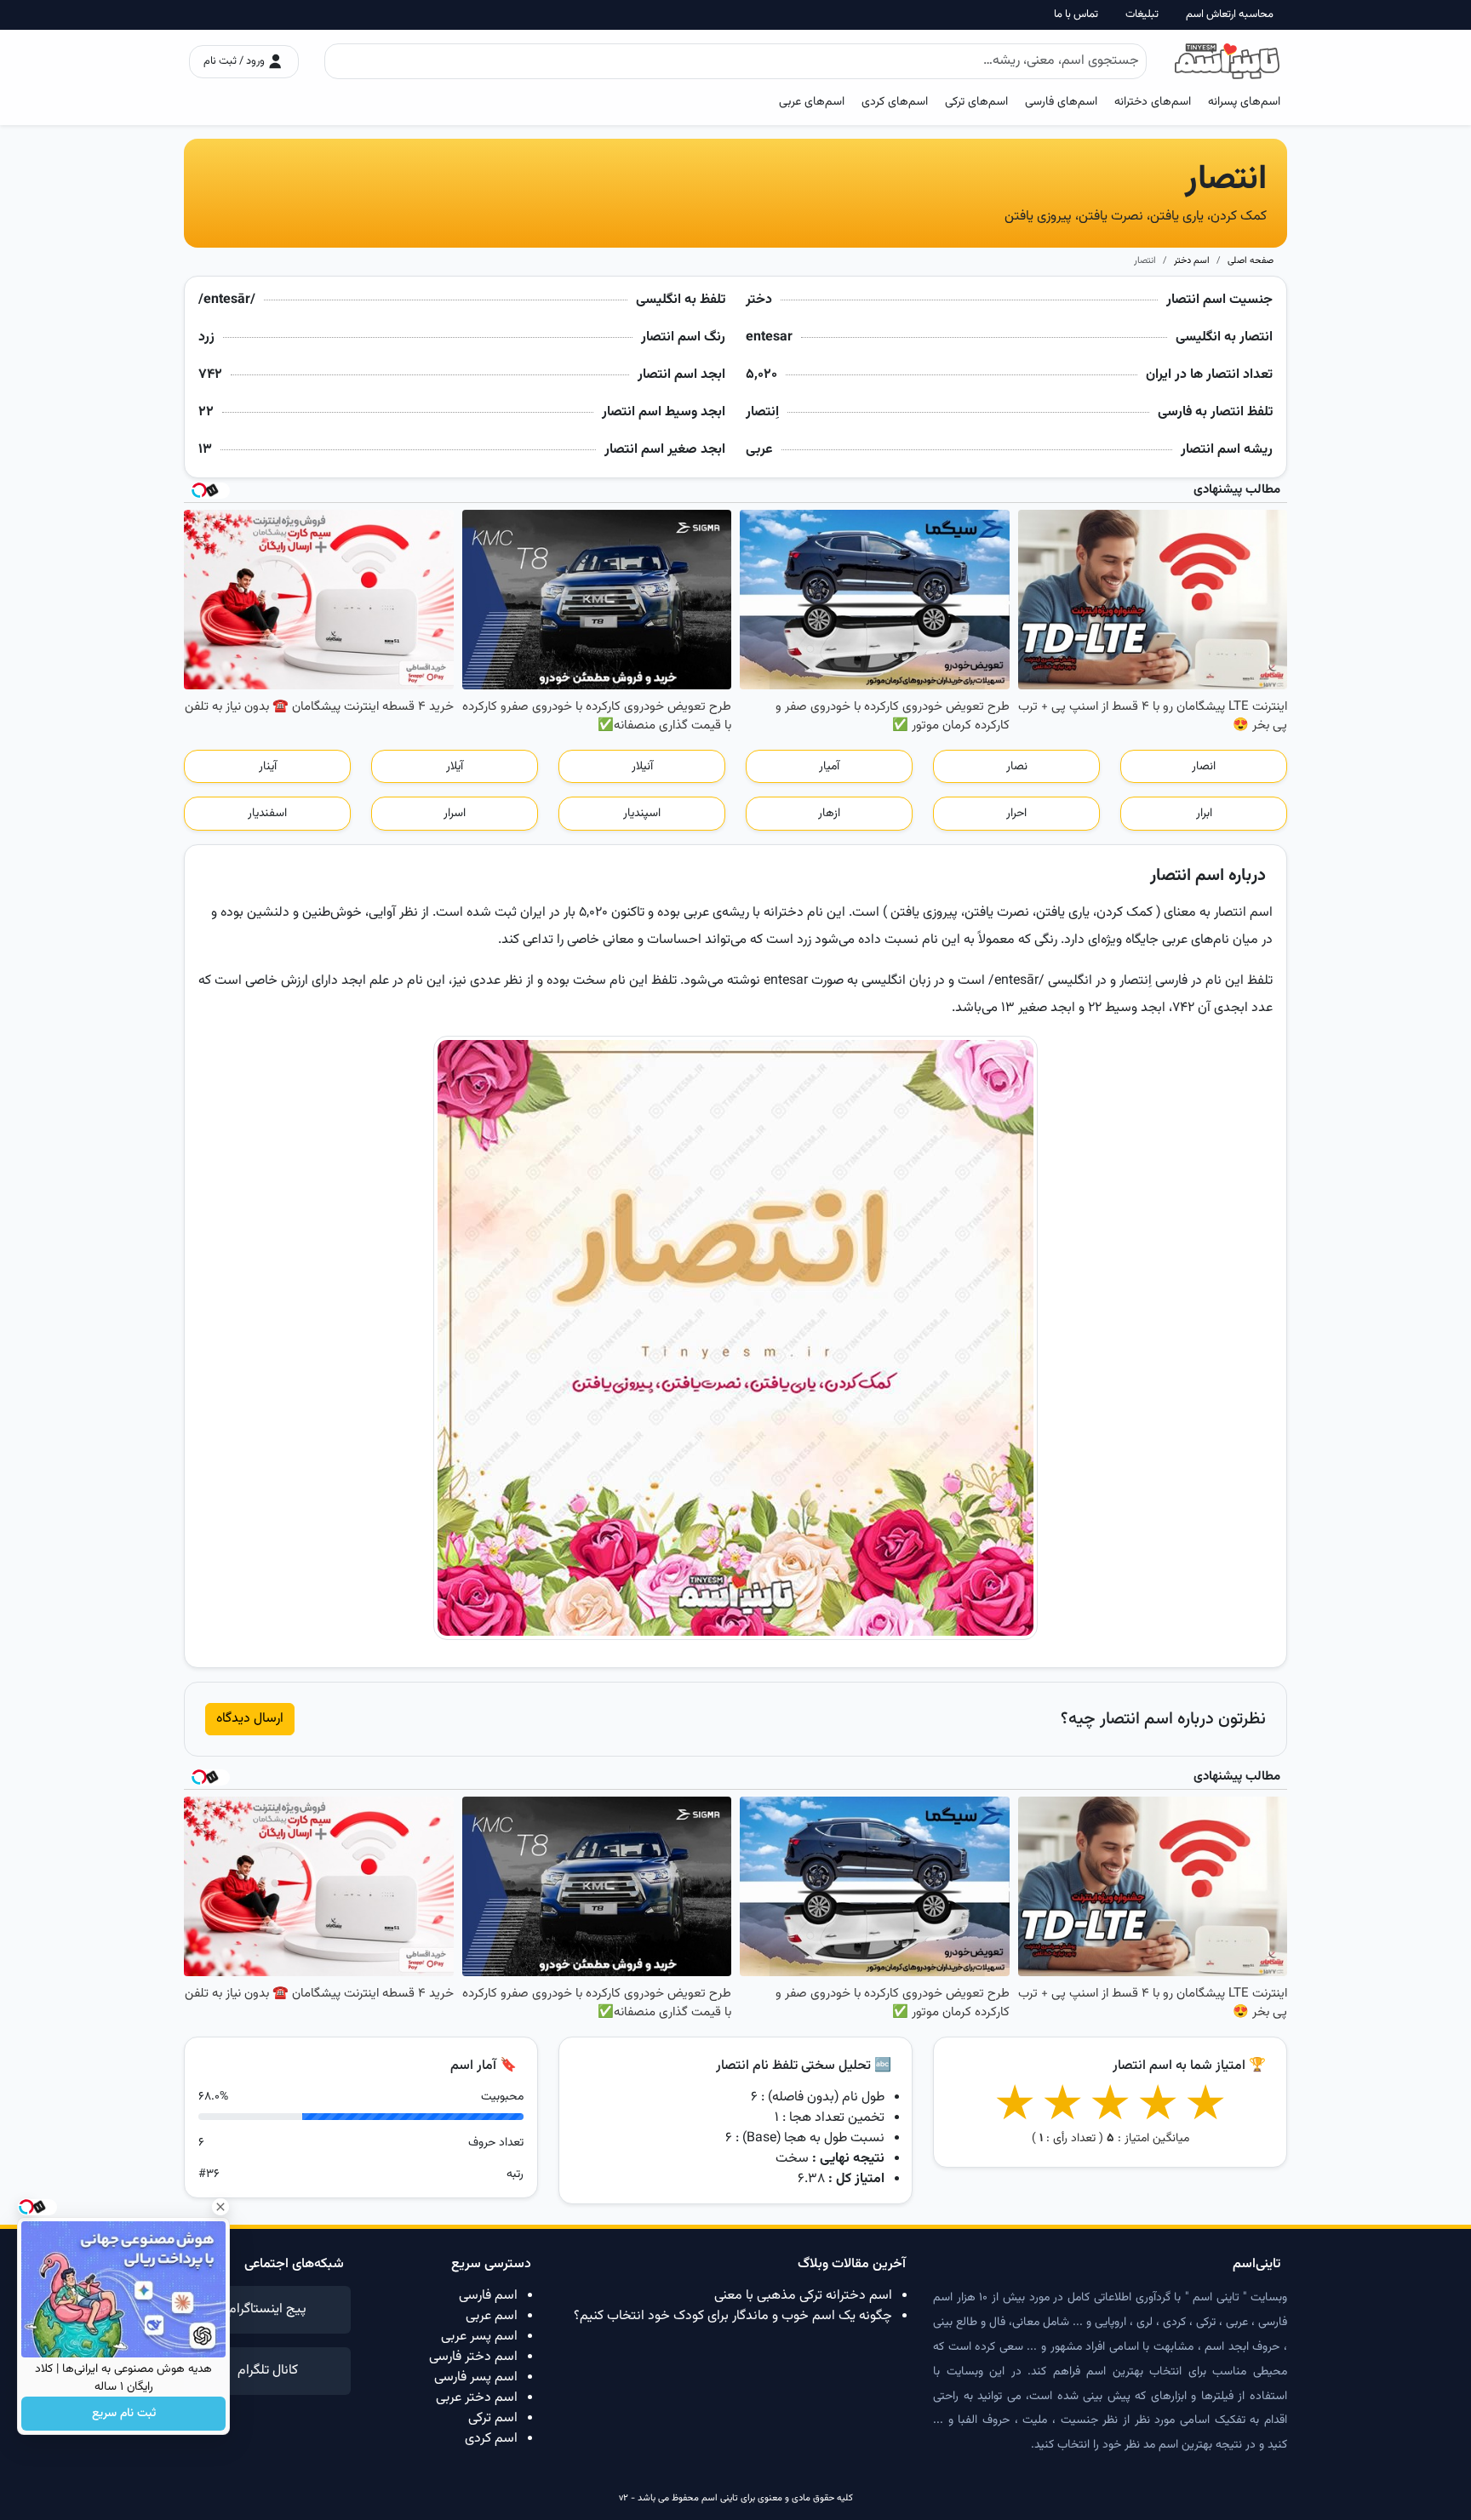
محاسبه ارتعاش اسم (1230, 15)
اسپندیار (642, 814)
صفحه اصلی (1251, 261)
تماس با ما (1076, 15)
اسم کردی (491, 2439)
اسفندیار (267, 814)
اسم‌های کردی (895, 102)
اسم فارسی (488, 2296)
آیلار (455, 767)
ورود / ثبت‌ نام (235, 61)
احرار (1016, 814)
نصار (1017, 767)
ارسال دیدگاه (250, 1719)
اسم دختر (1192, 261)
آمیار (829, 767)
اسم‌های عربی (812, 102)
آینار (268, 767)
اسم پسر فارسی (476, 2377)
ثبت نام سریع (124, 2414)
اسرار (455, 814)
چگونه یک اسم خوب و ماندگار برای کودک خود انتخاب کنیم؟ (733, 2316)
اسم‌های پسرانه (1244, 102)
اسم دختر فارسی (473, 2357)
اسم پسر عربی (479, 2337)
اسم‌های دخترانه (1153, 102)
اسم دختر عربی (477, 2398)
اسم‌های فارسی (1061, 102)
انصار (1204, 767)
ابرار (1204, 814)
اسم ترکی (493, 2418)
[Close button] (220, 2207)
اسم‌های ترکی (976, 102)
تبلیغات (1142, 15)
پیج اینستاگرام (267, 2309)
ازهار (829, 814)
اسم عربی (492, 2316)
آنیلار (642, 767)
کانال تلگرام (268, 2371)
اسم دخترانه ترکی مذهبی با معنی (803, 2296)
